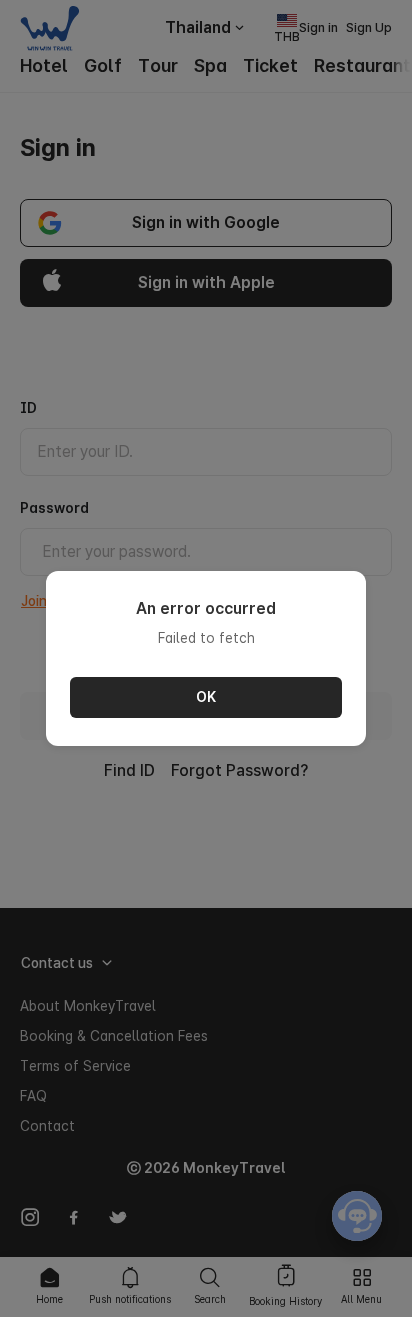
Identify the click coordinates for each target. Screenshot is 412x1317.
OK (206, 697)
